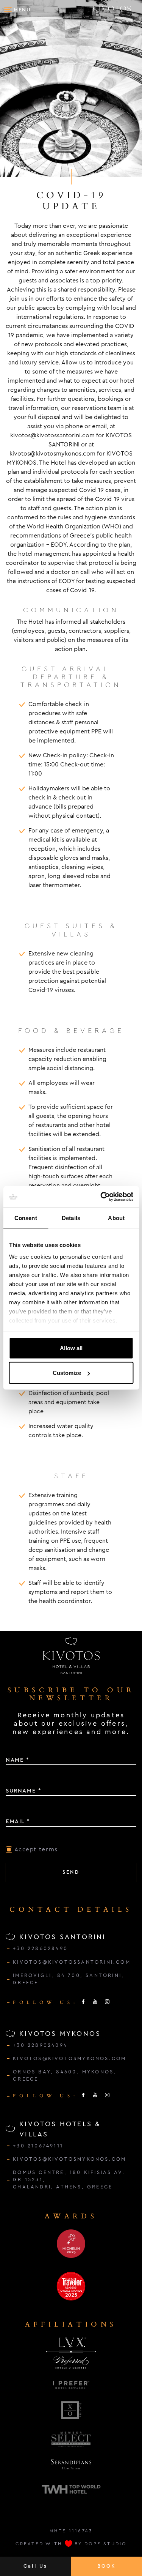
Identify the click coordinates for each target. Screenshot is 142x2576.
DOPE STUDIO (105, 2544)
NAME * (18, 1760)
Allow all (71, 1348)
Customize (67, 1373)
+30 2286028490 (40, 1949)
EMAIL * (18, 1821)
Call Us (35, 2566)
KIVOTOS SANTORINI (62, 1937)
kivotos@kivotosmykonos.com (52, 453)
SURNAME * (23, 1791)
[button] (17, 9)
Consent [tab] (26, 1218)
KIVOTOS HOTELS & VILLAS (60, 2129)
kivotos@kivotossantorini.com (52, 435)
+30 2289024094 (40, 2045)
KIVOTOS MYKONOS (60, 2034)
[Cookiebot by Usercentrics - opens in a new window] (101, 1197)
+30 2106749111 (38, 2146)
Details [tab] (71, 1218)
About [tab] (116, 1218)
